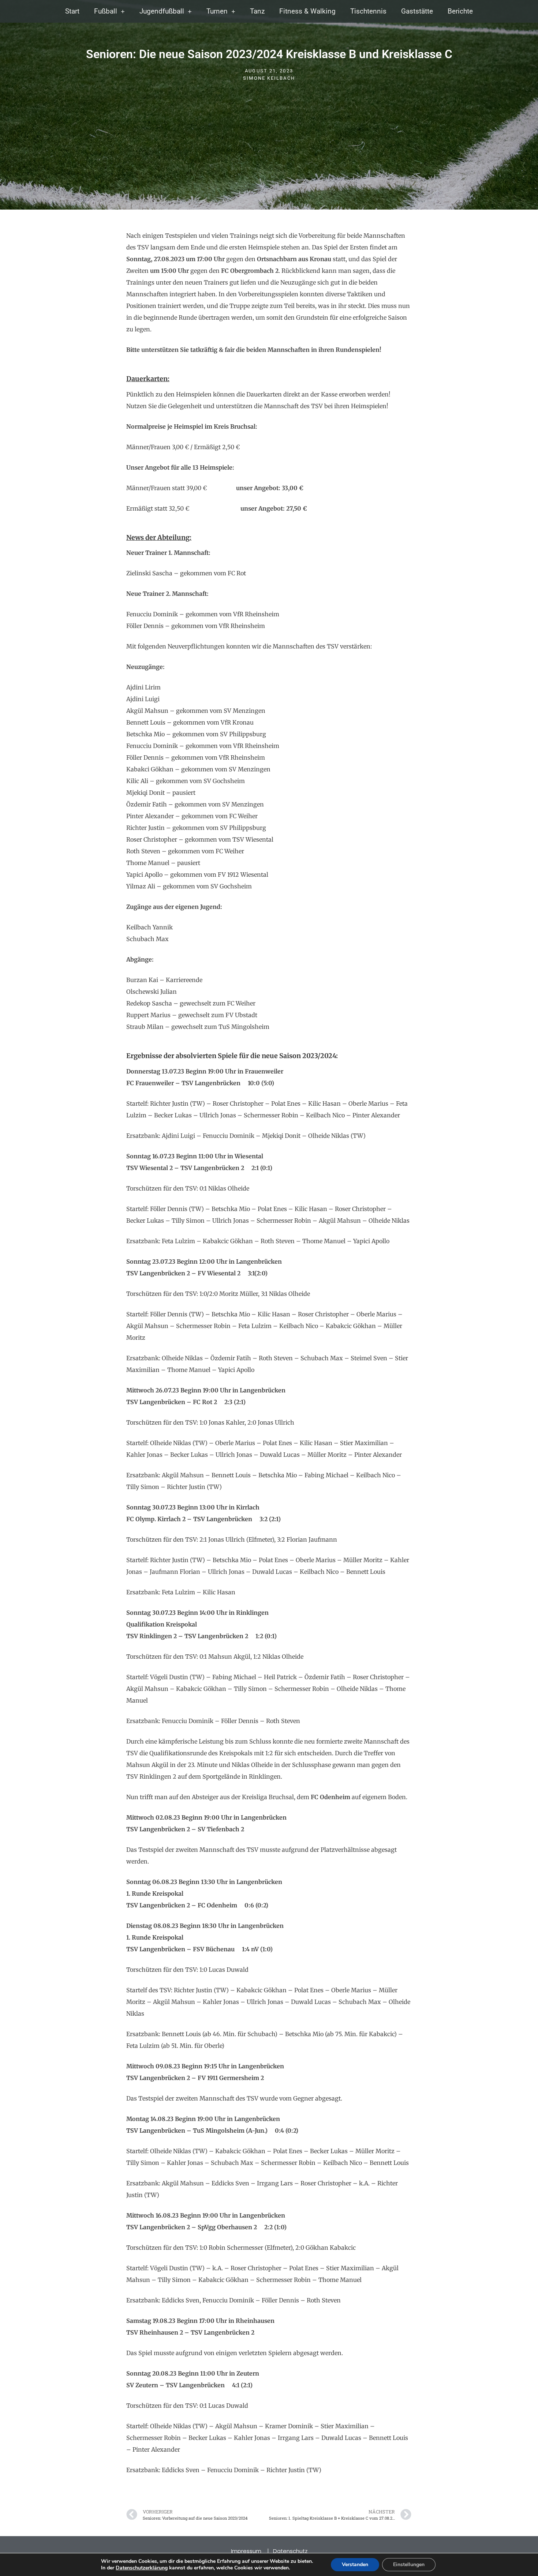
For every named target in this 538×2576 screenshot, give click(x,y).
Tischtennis (368, 11)
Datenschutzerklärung (142, 2568)
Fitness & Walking (307, 11)
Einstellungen (409, 2564)
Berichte (460, 11)
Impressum (247, 2551)
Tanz (257, 11)
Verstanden (355, 2564)
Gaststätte (417, 11)
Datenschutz (290, 2551)
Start (72, 11)
